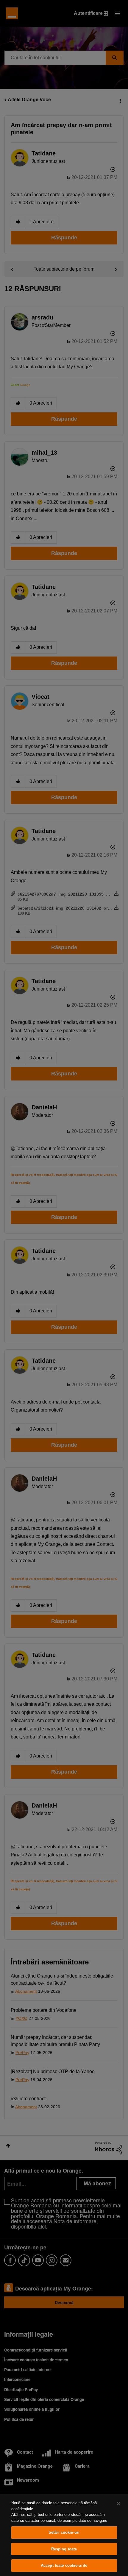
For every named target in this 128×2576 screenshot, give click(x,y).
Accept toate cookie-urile (64, 2565)
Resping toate (64, 2549)
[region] (64, 2535)
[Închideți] (118, 2504)
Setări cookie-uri (64, 2532)
